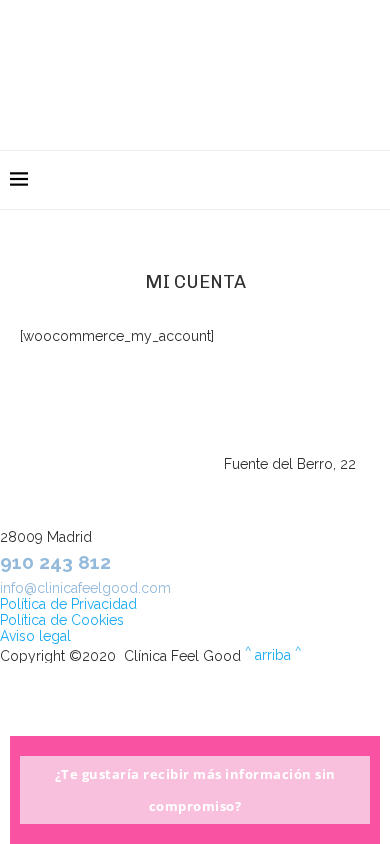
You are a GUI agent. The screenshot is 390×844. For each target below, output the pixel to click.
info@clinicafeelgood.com (85, 588)
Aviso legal (35, 636)
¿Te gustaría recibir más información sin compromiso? (195, 790)
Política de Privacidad (68, 604)
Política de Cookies (62, 620)
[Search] (370, 180)
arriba (273, 655)
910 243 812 (55, 562)
